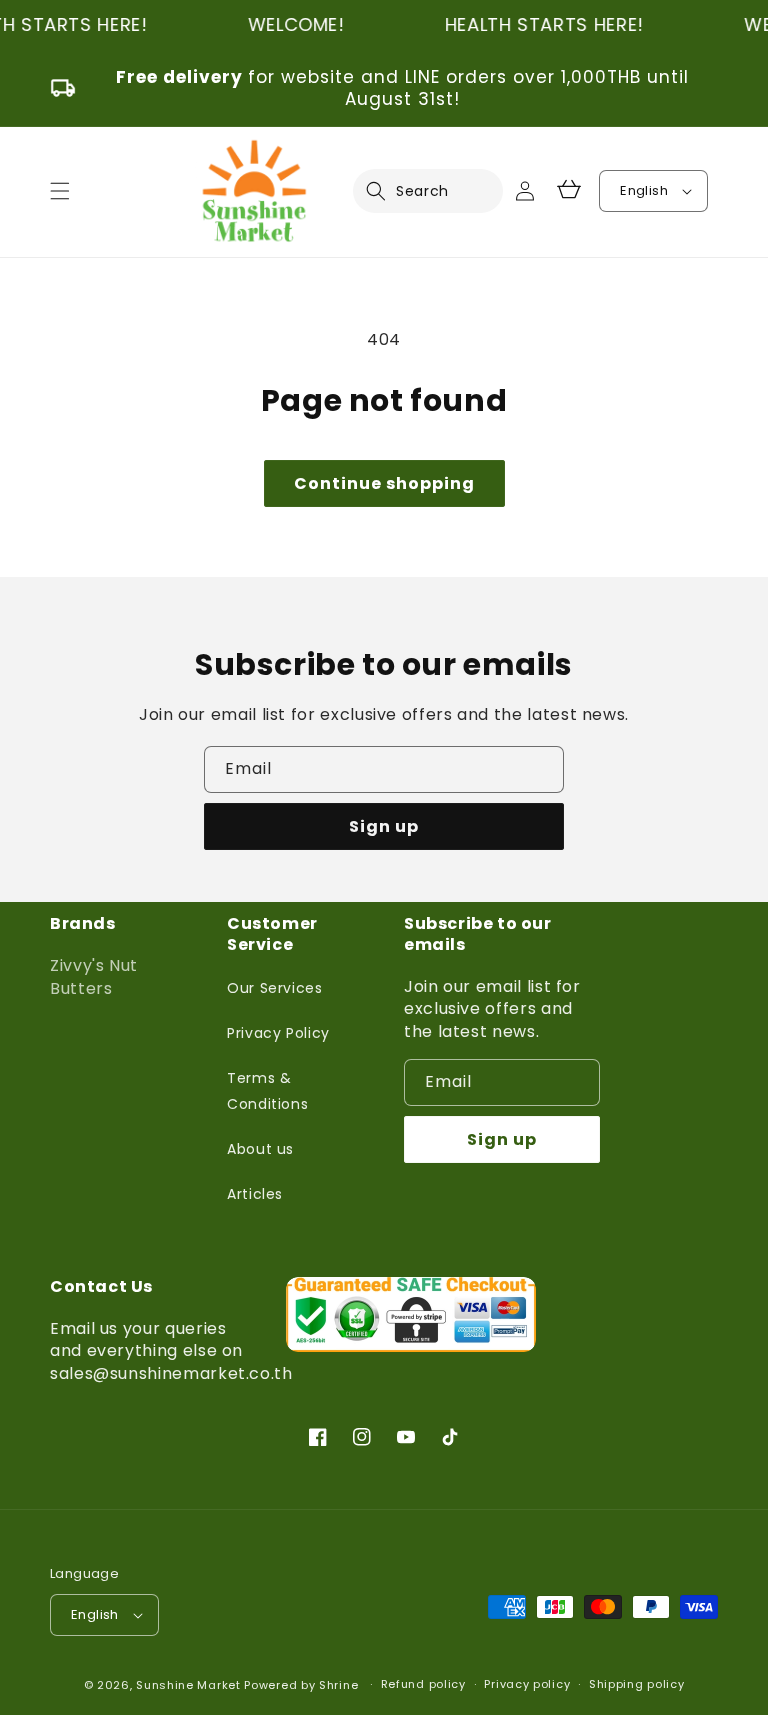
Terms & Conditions (267, 1090)
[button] (388, 191)
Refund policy (423, 1684)
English (644, 190)
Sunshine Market (188, 1685)
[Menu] (60, 191)
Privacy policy (527, 1684)
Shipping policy (637, 1684)
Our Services (275, 988)
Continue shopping (384, 483)
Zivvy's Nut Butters (94, 976)
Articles (255, 1194)
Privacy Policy (278, 1033)
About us (260, 1149)
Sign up (384, 826)
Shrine (338, 1685)
